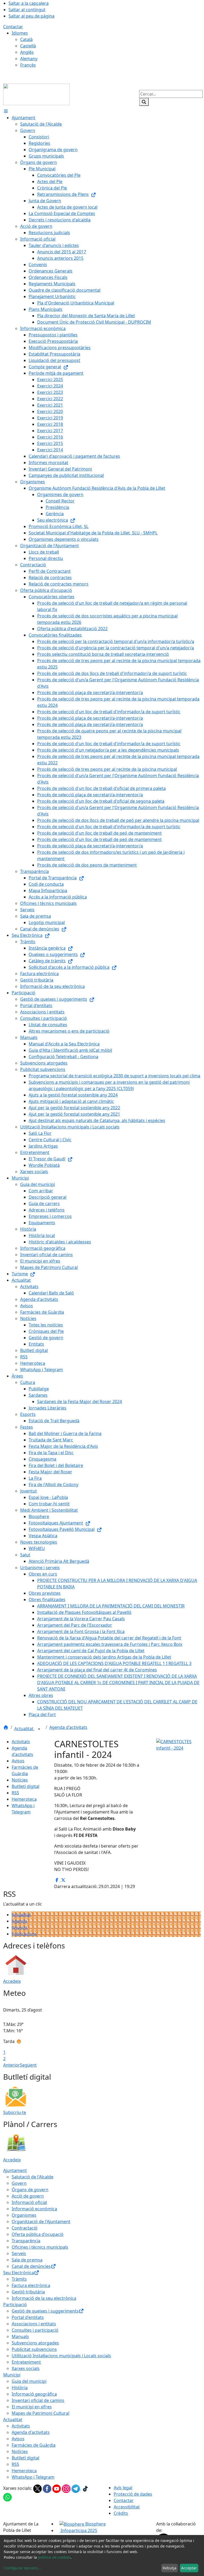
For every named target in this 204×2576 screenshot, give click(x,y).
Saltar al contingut (27, 10)
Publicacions (24, 1934)
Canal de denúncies (31, 2266)
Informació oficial (29, 2202)
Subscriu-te (15, 2112)
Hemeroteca (24, 1799)
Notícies (20, 1780)
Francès (28, 65)
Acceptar (189, 2568)
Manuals (20, 2336)
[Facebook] (48, 2488)
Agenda (19, 1921)
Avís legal (123, 2488)
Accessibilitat (127, 2507)
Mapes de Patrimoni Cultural (41, 2413)
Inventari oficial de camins (38, 2400)
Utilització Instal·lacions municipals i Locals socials (61, 2356)
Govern (19, 2183)
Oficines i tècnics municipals (40, 2247)
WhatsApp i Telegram (33, 2477)
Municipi (12, 2375)
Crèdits (121, 2513)
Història (20, 2388)
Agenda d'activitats (68, 1727)
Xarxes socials (26, 2368)
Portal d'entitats (28, 2317)
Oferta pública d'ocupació (38, 2234)
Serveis (19, 2253)
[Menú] (6, 111)
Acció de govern (28, 2196)
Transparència (26, 2241)
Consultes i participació (35, 2330)
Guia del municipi (29, 2381)
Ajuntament (15, 2170)
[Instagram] (67, 2488)
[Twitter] (38, 2488)
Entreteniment (26, 2362)
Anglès (27, 52)
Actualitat (24, 1729)
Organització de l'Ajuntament (41, 2221)
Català (26, 39)
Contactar (13, 27)
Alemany (29, 59)
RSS (15, 1793)
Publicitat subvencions (34, 2349)
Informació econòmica (34, 2209)
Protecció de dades (133, 2494)
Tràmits (19, 2279)
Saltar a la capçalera (29, 3)
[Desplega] (39, 1729)
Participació (15, 2305)
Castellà (28, 46)
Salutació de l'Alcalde (33, 2177)
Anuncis (20, 1927)
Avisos (18, 1761)
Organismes (24, 2215)
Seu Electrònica (19, 2273)
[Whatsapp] (7, 2497)
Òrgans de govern (30, 2190)
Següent (28, 2065)
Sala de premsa (27, 2260)
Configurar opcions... (22, 2568)
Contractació (25, 2228)
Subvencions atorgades (35, 2343)
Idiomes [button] (20, 33)
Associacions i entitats (34, 2324)
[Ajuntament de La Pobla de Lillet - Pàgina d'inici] (36, 94)
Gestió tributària (28, 2292)
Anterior (12, 2065)
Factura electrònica (31, 2285)
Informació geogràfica (34, 2394)
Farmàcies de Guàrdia (34, 2445)
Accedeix (12, 1981)
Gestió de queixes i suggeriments (45, 2311)
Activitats (21, 1742)
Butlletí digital (25, 1786)
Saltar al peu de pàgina (31, 16)
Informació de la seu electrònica (44, 2298)
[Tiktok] (85, 2488)
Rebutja (169, 2568)
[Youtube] (57, 2488)
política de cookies (54, 2557)
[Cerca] (144, 102)
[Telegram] (76, 2488)
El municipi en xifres (32, 2407)
